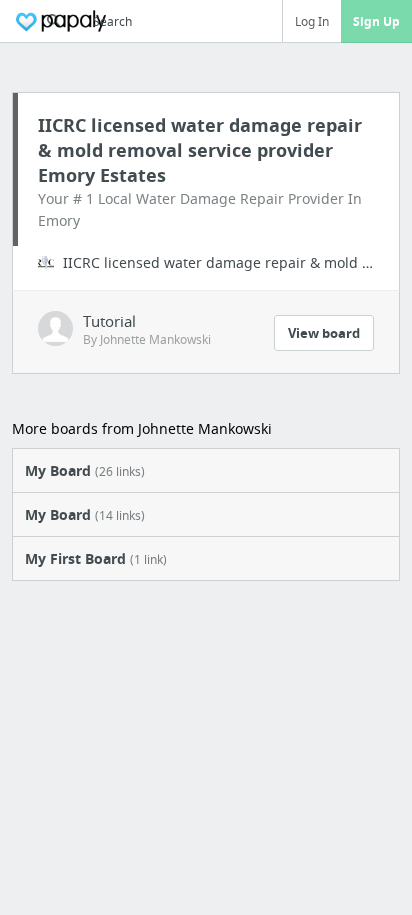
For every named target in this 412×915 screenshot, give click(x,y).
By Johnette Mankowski (147, 339)
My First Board (96, 558)
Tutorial (109, 321)
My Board (85, 470)
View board (324, 333)
